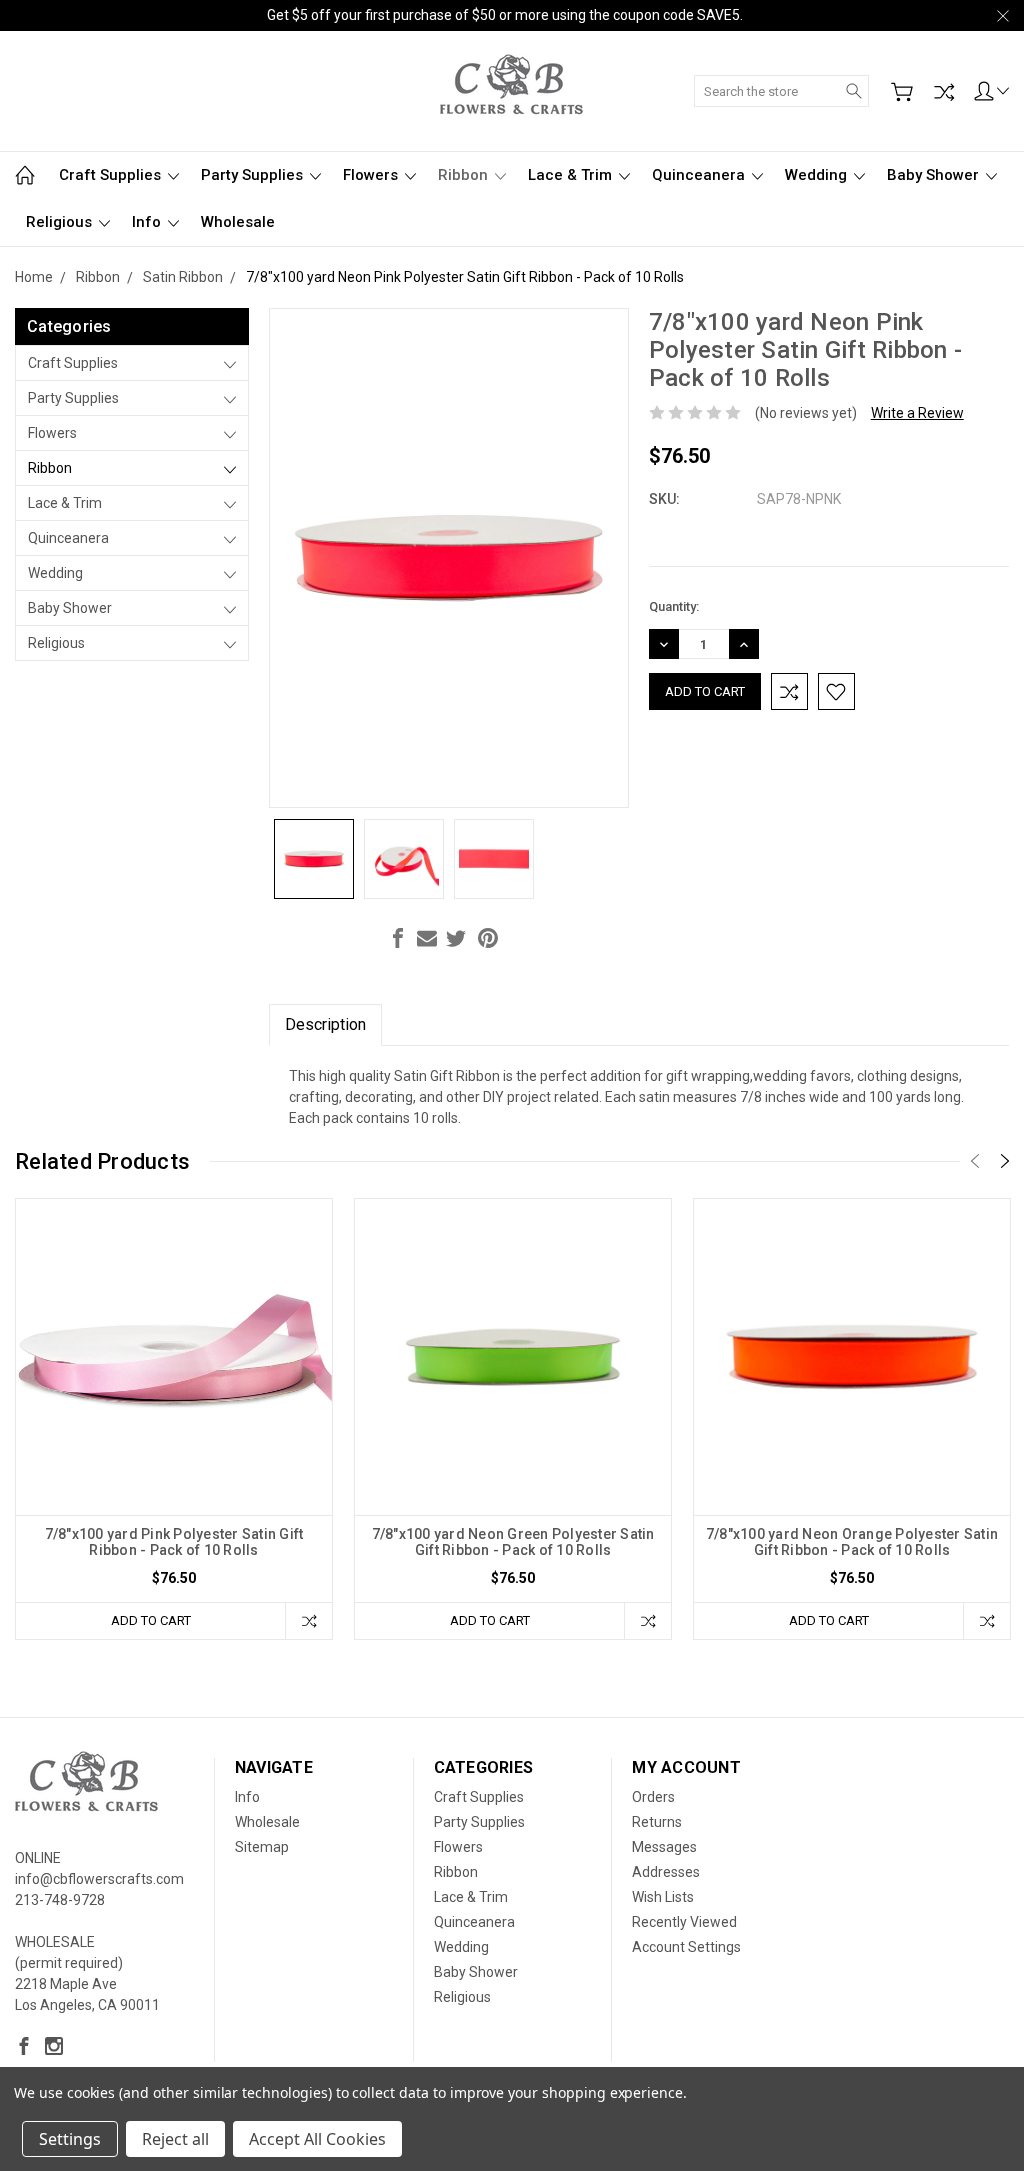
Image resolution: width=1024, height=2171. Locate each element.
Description (325, 1024)
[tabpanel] (174, 1419)
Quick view (174, 1420)
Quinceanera (700, 175)
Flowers (372, 175)
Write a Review (917, 413)
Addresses (666, 1872)
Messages (664, 1847)
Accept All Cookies (317, 2139)
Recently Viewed (684, 1922)
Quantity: (674, 606)
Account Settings (686, 1947)
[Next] (1005, 1161)
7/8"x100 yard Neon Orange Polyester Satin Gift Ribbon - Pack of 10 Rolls (852, 1542)
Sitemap (262, 1847)
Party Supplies (254, 175)
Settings (70, 2139)
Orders (653, 1797)
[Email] (427, 938)
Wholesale (238, 222)
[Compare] (944, 92)
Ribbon (465, 175)
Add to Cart (151, 1620)
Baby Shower (935, 175)
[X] (456, 938)
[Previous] (975, 1161)
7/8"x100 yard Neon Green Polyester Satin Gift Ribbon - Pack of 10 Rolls (513, 1542)
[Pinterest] (488, 938)
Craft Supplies (112, 175)
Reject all (175, 2139)
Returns (657, 1822)
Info (148, 222)
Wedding (818, 175)
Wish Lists (663, 1897)
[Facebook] (398, 938)
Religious (61, 222)
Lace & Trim (572, 175)
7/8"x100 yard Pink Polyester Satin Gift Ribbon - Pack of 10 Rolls (174, 1542)
